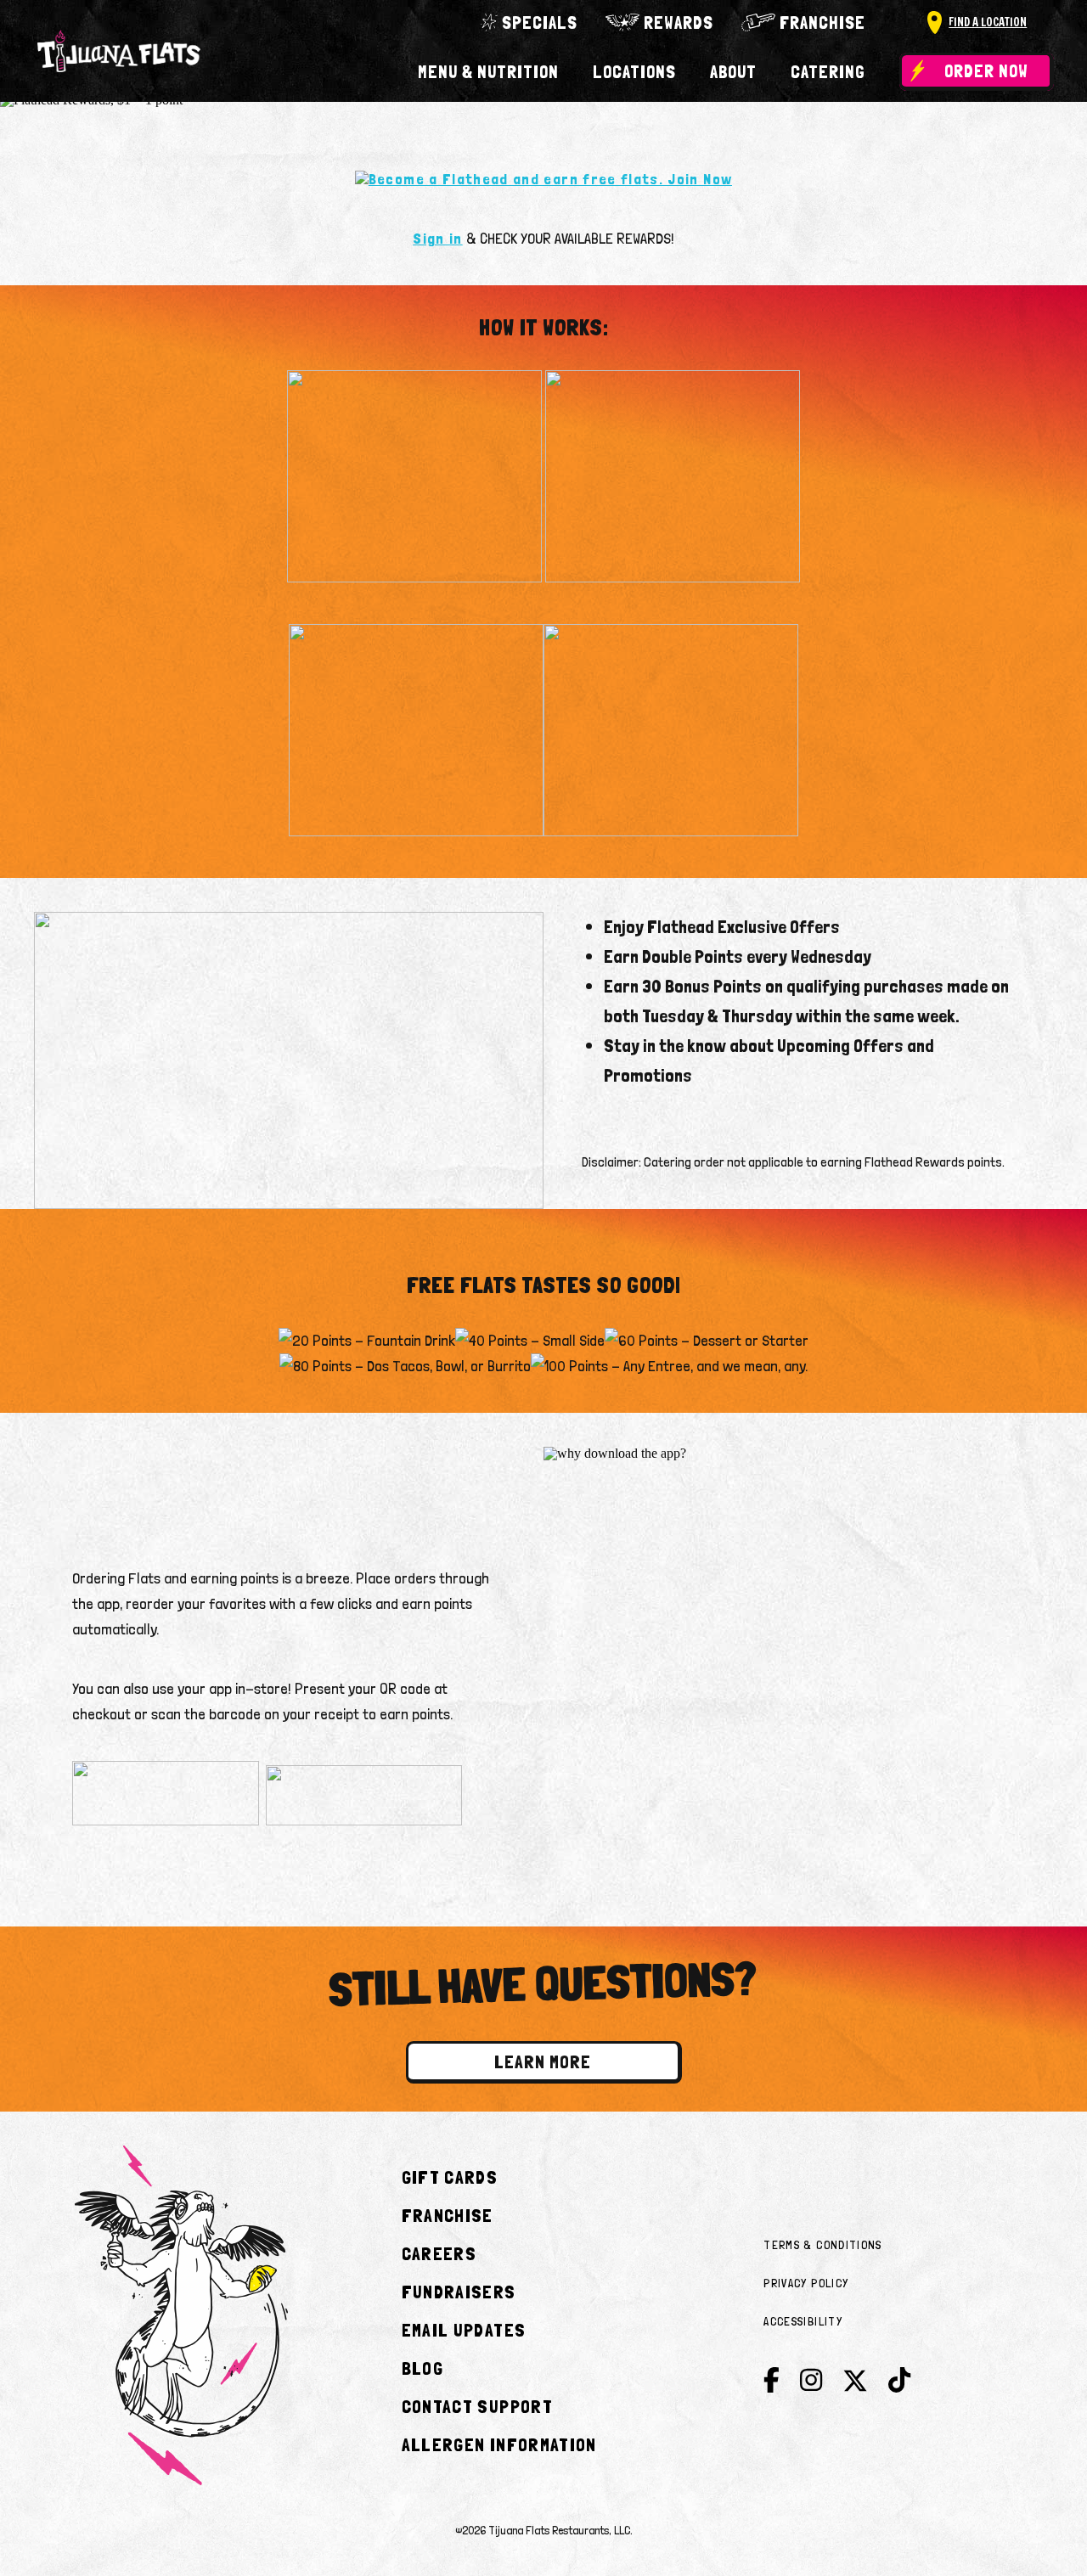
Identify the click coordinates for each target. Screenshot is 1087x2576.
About (733, 72)
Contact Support (477, 2406)
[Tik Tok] (899, 2380)
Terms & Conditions (822, 2245)
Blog (422, 2368)
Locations (634, 72)
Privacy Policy (806, 2283)
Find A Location (988, 22)
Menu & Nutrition (488, 72)
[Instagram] (811, 2380)
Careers (439, 2253)
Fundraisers (459, 2292)
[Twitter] (855, 2385)
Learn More (543, 2061)
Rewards (679, 22)
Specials (540, 22)
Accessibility (803, 2321)
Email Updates (464, 2330)
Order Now (986, 71)
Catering (828, 72)
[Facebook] (772, 2380)
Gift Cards (450, 2177)
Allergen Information (499, 2444)
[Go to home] (119, 51)
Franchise (822, 22)
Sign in (437, 238)
